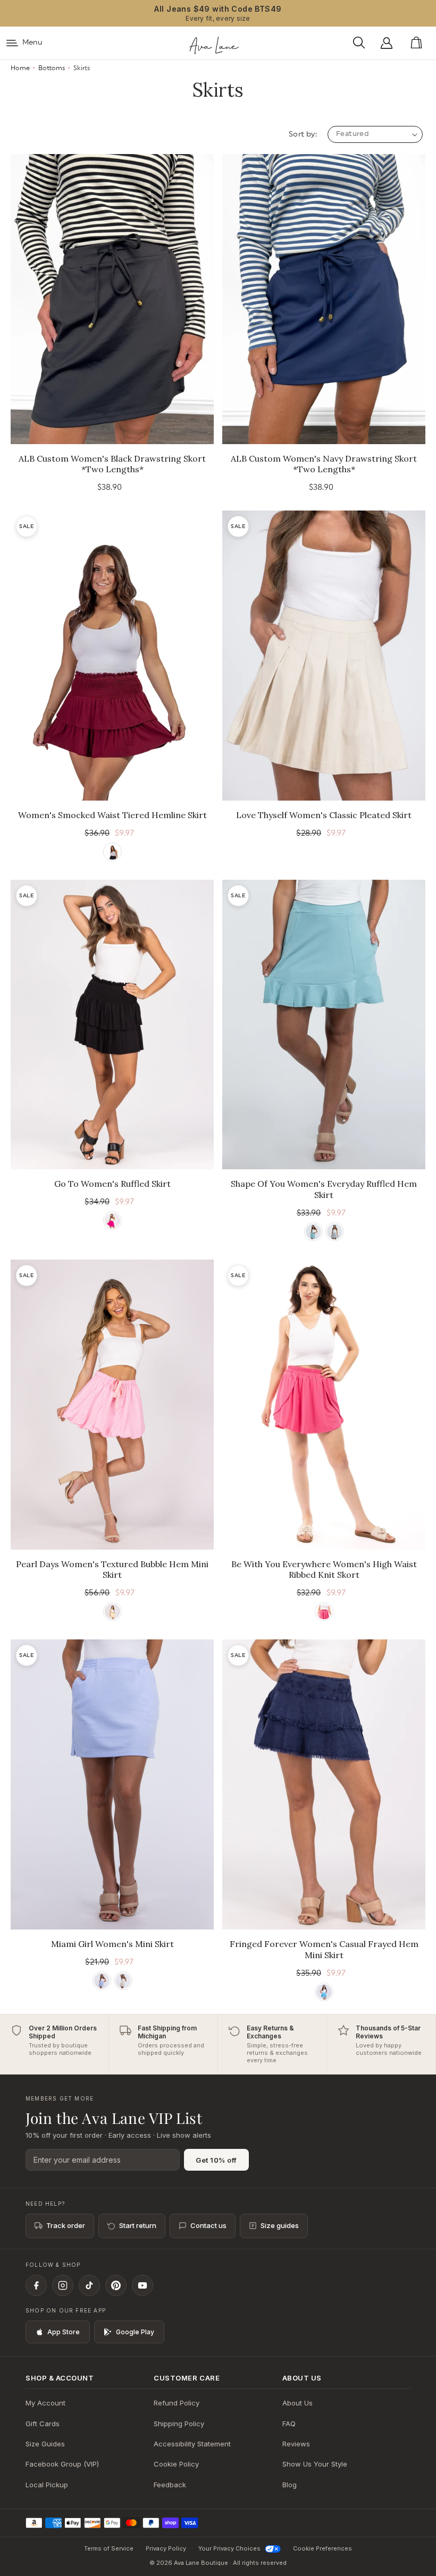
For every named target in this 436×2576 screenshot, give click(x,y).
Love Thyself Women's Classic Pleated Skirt (324, 815)
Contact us (208, 2225)
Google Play (135, 2332)
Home (20, 68)
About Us (297, 2403)
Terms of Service (109, 2548)
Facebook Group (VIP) (62, 2464)
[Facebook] (36, 2285)
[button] (362, 43)
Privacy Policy (166, 2548)
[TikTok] (89, 2285)
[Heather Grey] (335, 1232)
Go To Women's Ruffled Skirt (112, 1184)
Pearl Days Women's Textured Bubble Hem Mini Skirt (112, 1570)
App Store (64, 2332)
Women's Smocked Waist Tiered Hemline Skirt (112, 815)
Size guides (280, 2225)
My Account (45, 2403)
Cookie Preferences (322, 2548)
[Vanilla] (123, 1981)
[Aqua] (313, 1232)
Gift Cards (43, 2424)
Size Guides (45, 2444)
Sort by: (303, 134)
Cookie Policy (176, 2464)
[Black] (112, 852)
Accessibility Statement (192, 2444)
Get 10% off (216, 2160)
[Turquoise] (324, 1992)
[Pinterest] (116, 2285)
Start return (138, 2225)
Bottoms (52, 68)
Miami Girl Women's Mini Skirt (112, 1944)
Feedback (170, 2485)
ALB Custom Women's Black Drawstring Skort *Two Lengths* (112, 464)
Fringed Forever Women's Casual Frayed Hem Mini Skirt (324, 1949)
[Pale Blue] (102, 1981)
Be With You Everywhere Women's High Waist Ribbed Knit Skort (324, 1570)
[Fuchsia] (324, 1612)
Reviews (296, 2444)
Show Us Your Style (315, 2464)
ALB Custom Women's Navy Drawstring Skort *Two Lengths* (324, 464)
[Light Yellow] (112, 1612)
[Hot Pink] (112, 1221)
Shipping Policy (179, 2424)
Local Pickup (47, 2485)
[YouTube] (142, 2285)
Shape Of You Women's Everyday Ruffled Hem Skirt (324, 1189)
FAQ (289, 2424)
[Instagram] (63, 2285)
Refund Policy (177, 2403)
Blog (290, 2485)
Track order (66, 2225)
